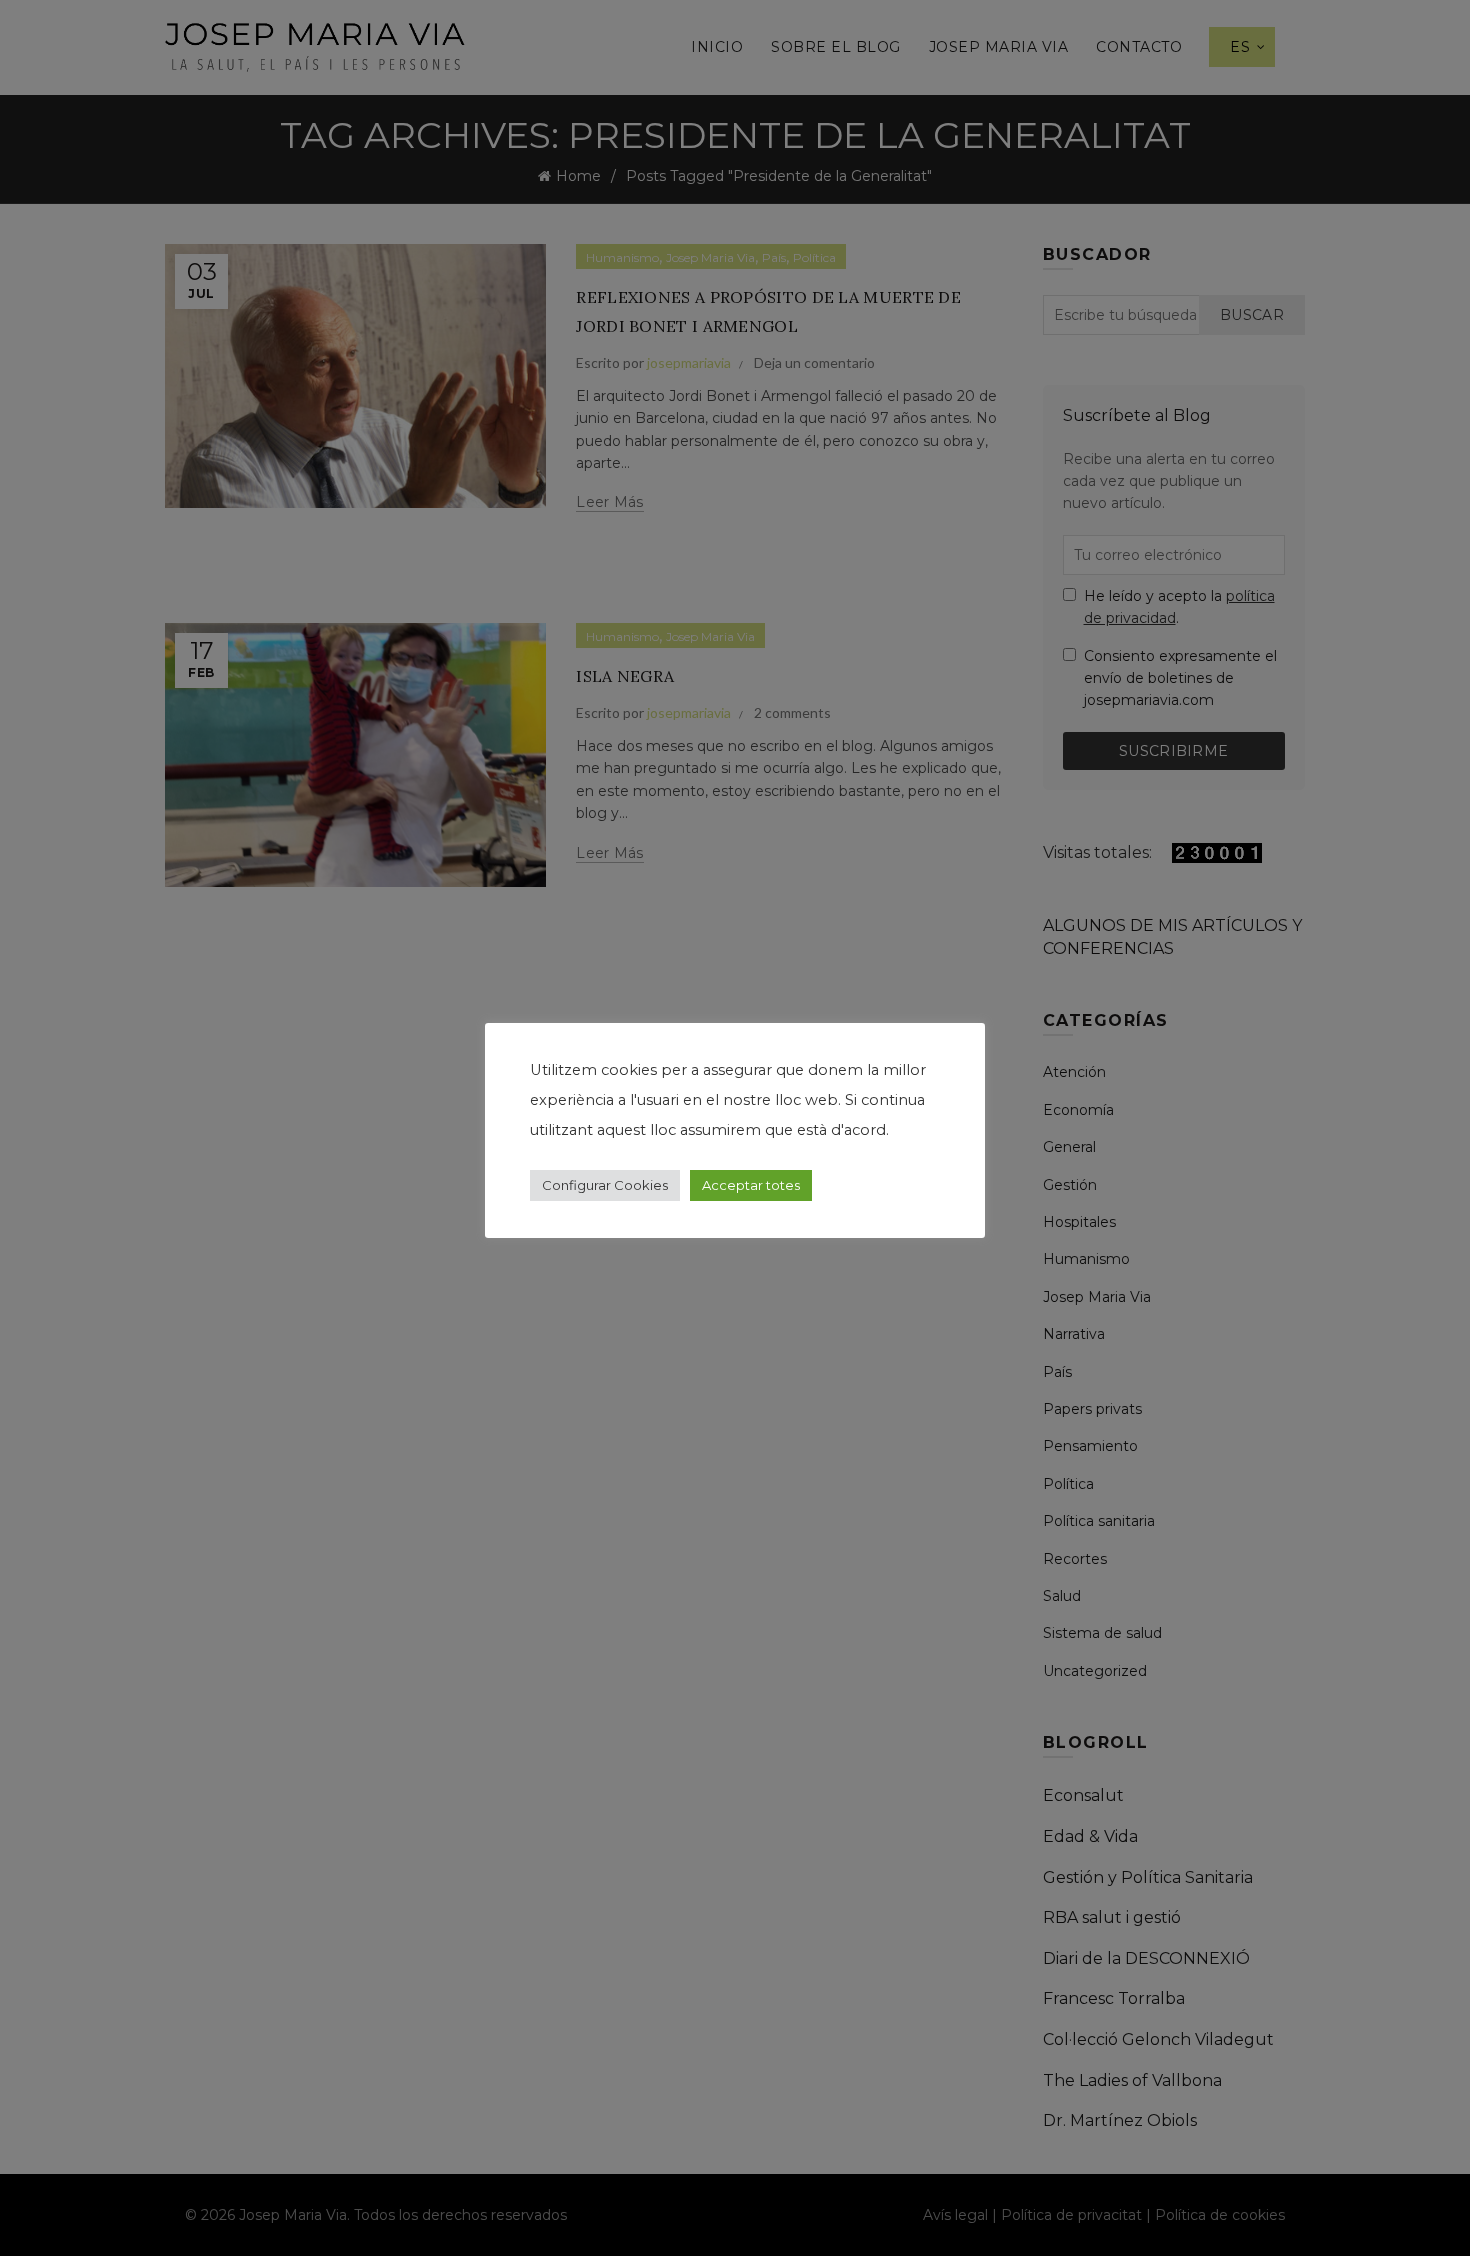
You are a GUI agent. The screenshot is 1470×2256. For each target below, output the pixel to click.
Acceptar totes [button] (751, 1185)
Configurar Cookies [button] (605, 1185)
